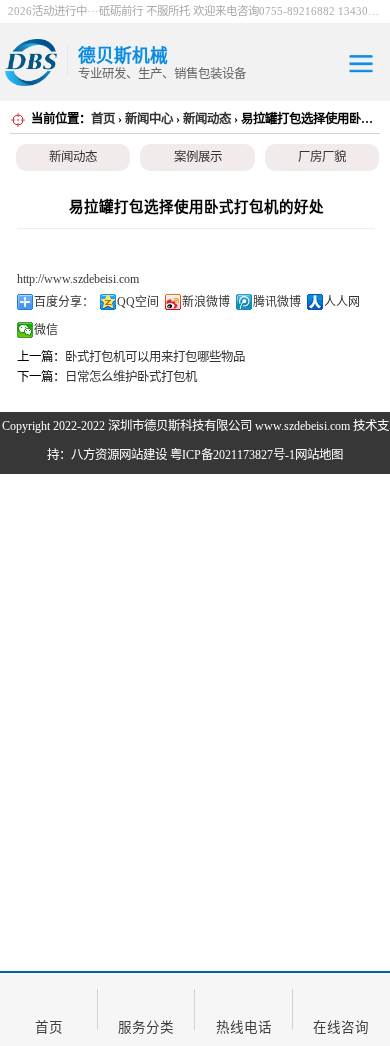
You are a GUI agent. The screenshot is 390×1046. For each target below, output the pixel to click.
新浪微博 (206, 302)
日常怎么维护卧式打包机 (131, 377)
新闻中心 (149, 119)
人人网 (342, 302)
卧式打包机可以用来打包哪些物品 (155, 357)
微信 (46, 330)
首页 (103, 119)
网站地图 (319, 455)
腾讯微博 (277, 302)
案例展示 (198, 157)
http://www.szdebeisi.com (78, 279)
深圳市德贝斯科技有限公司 (180, 426)
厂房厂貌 (322, 157)
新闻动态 (207, 119)
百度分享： (64, 302)
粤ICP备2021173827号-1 (232, 455)
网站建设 (143, 455)
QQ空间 (138, 302)
